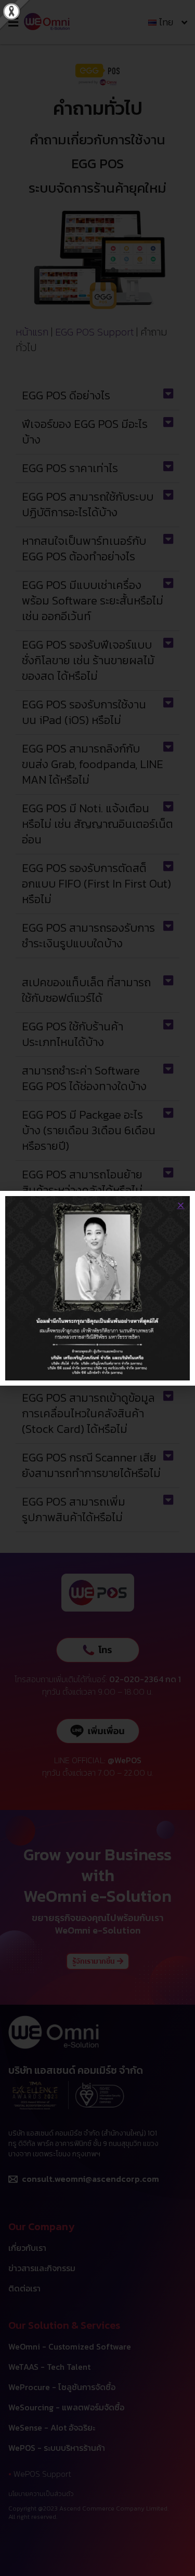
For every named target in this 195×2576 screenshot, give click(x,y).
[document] (97, 1288)
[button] (181, 1205)
